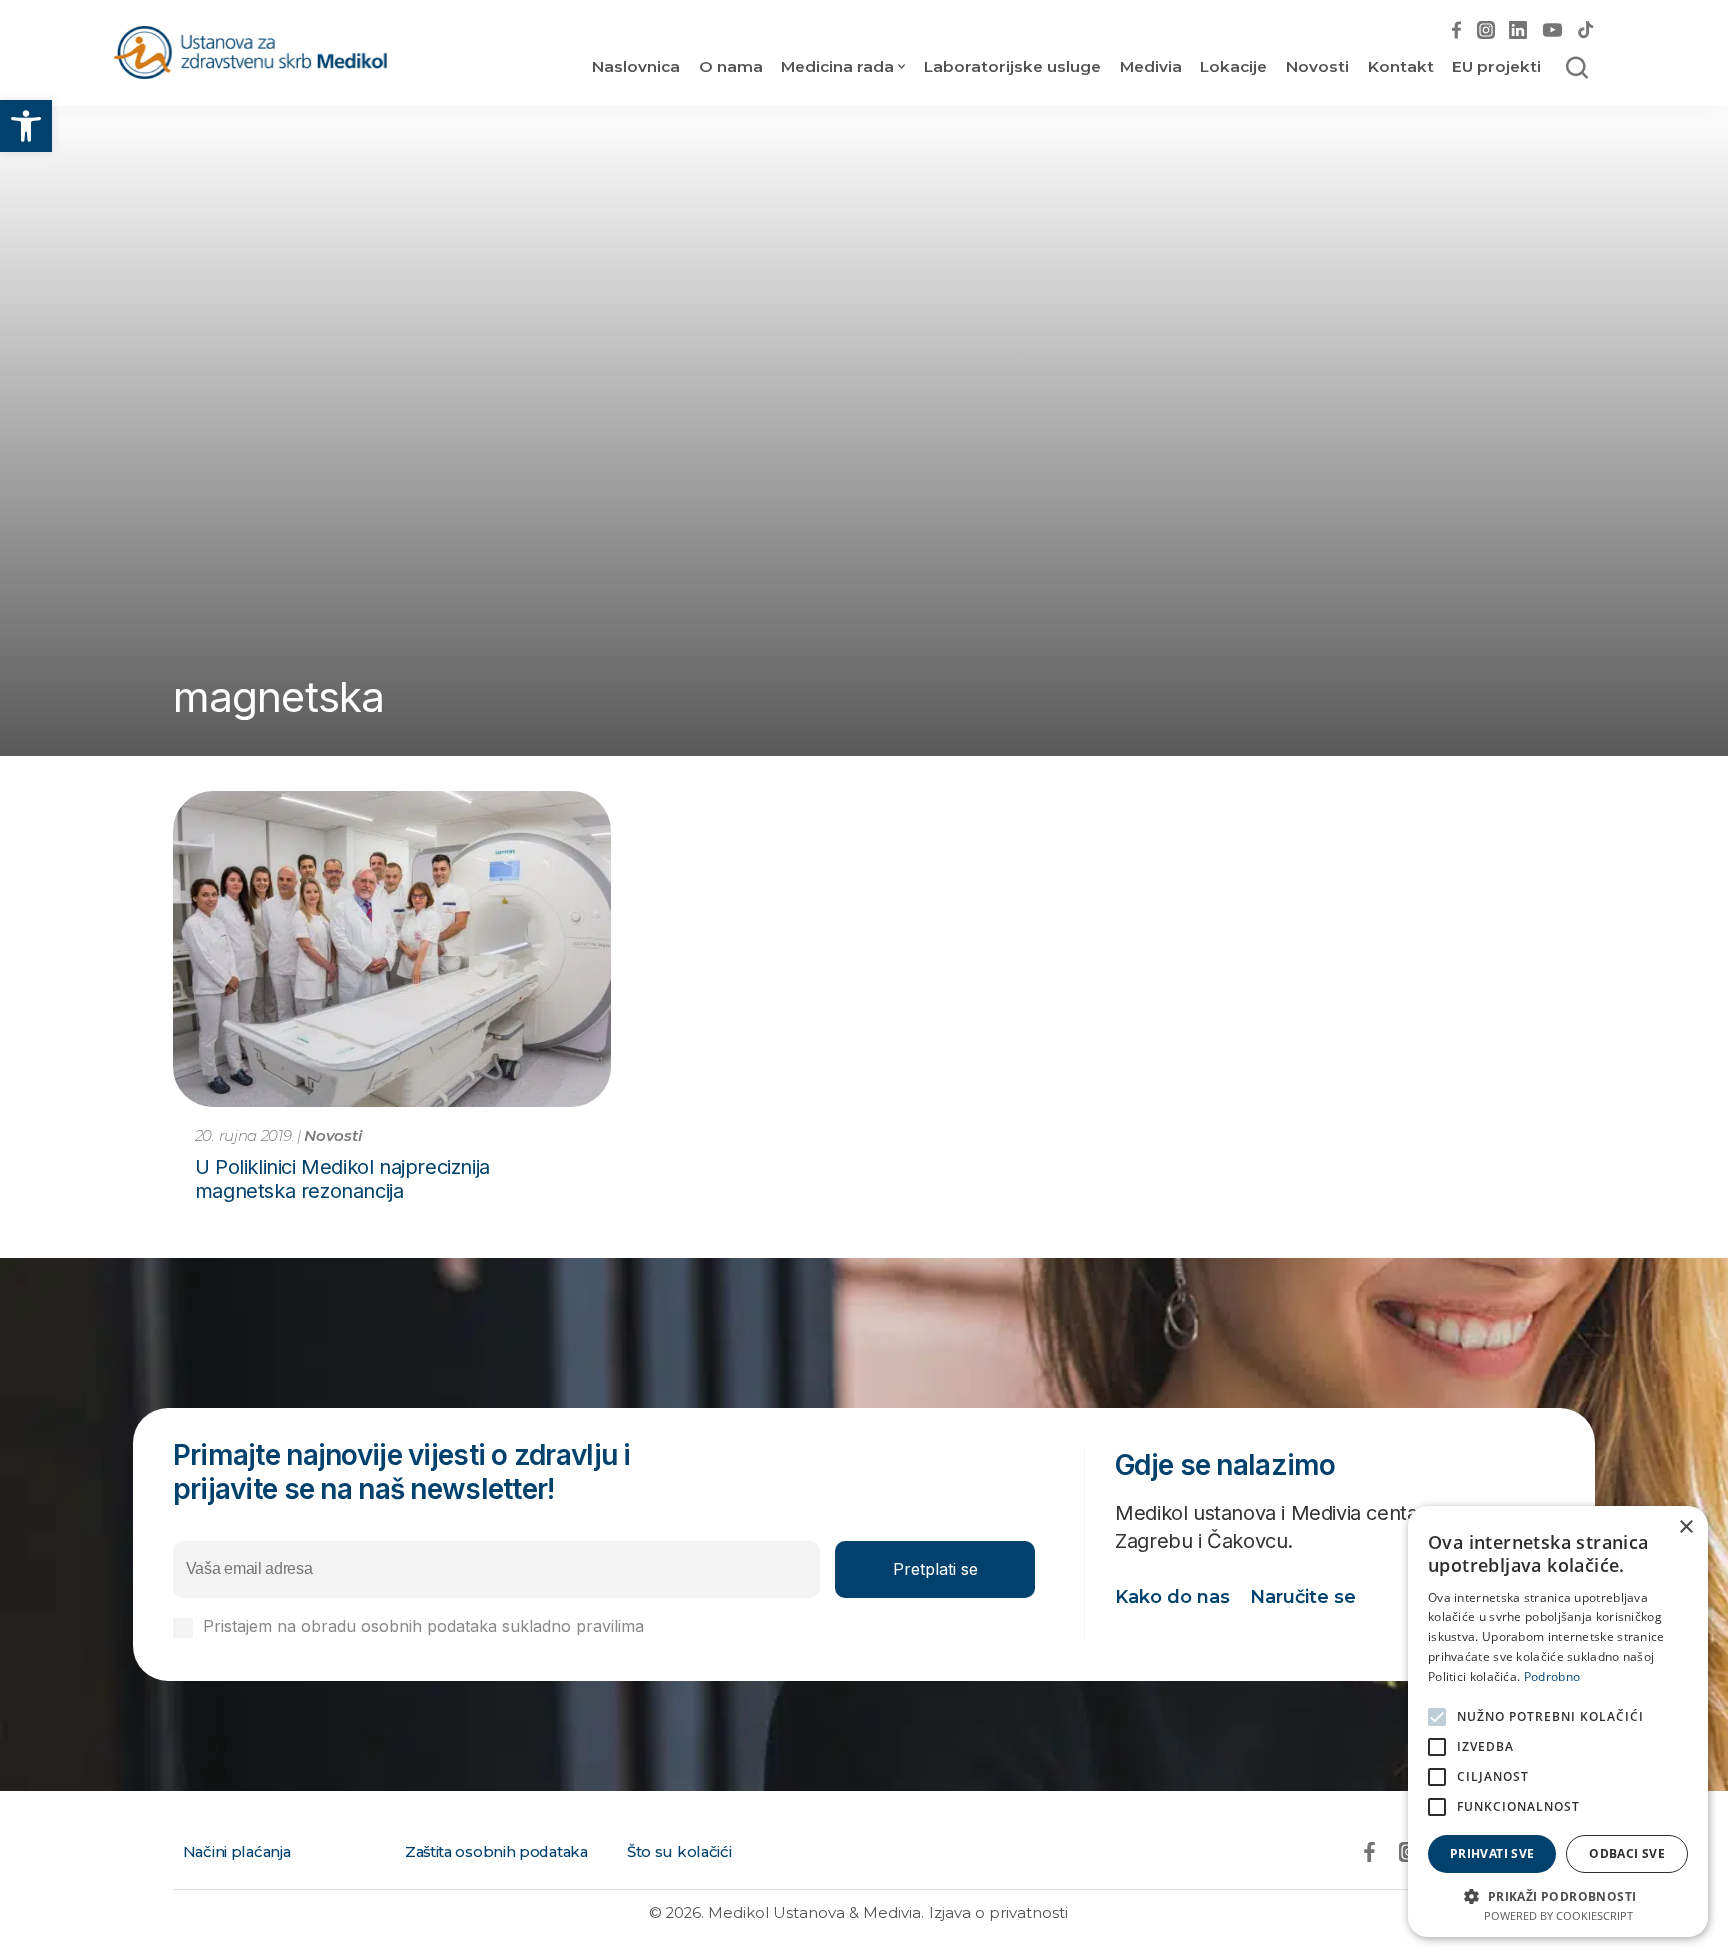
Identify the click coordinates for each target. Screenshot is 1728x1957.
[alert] (1558, 1721)
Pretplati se (935, 1569)
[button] (26, 126)
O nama (731, 66)
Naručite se (1303, 1597)
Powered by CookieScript (1558, 1915)
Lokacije (1233, 66)
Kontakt (1401, 66)
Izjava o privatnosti (998, 1913)
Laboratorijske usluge (1012, 66)
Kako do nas (1172, 1597)
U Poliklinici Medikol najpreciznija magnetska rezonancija (342, 1179)
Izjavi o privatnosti (718, 1626)
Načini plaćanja (237, 1852)
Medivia (1151, 66)
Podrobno (1552, 1676)
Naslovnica (636, 66)
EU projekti (1496, 66)
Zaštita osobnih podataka (496, 1852)
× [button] (1685, 1527)
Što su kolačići (679, 1852)
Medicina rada (837, 66)
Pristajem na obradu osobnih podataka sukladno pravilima (495, 1626)
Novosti (1317, 66)
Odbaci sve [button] (1627, 1853)
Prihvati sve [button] (1492, 1853)
